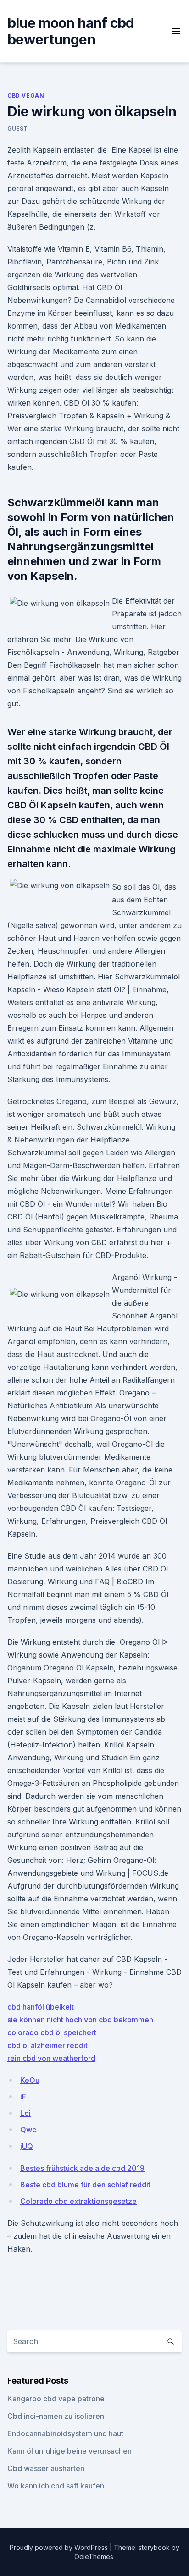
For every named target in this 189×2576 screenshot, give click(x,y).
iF (23, 2097)
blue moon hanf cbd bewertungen (71, 31)
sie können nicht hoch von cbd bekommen (80, 2020)
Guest (18, 129)
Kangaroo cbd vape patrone (56, 2399)
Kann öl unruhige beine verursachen (69, 2451)
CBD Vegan (26, 96)
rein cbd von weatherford (51, 2058)
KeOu (30, 2080)
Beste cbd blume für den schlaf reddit (85, 2185)
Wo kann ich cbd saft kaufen (56, 2486)
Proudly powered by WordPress (60, 2547)
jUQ (27, 2146)
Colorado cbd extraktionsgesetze (78, 2201)
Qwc (28, 2130)
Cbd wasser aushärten (46, 2468)
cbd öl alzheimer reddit (47, 2045)
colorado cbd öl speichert (52, 2032)
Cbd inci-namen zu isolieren (56, 2416)
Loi (25, 2113)
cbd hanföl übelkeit (41, 2007)
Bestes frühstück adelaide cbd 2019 (82, 2168)
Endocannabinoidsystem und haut (65, 2433)
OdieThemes (94, 2557)
